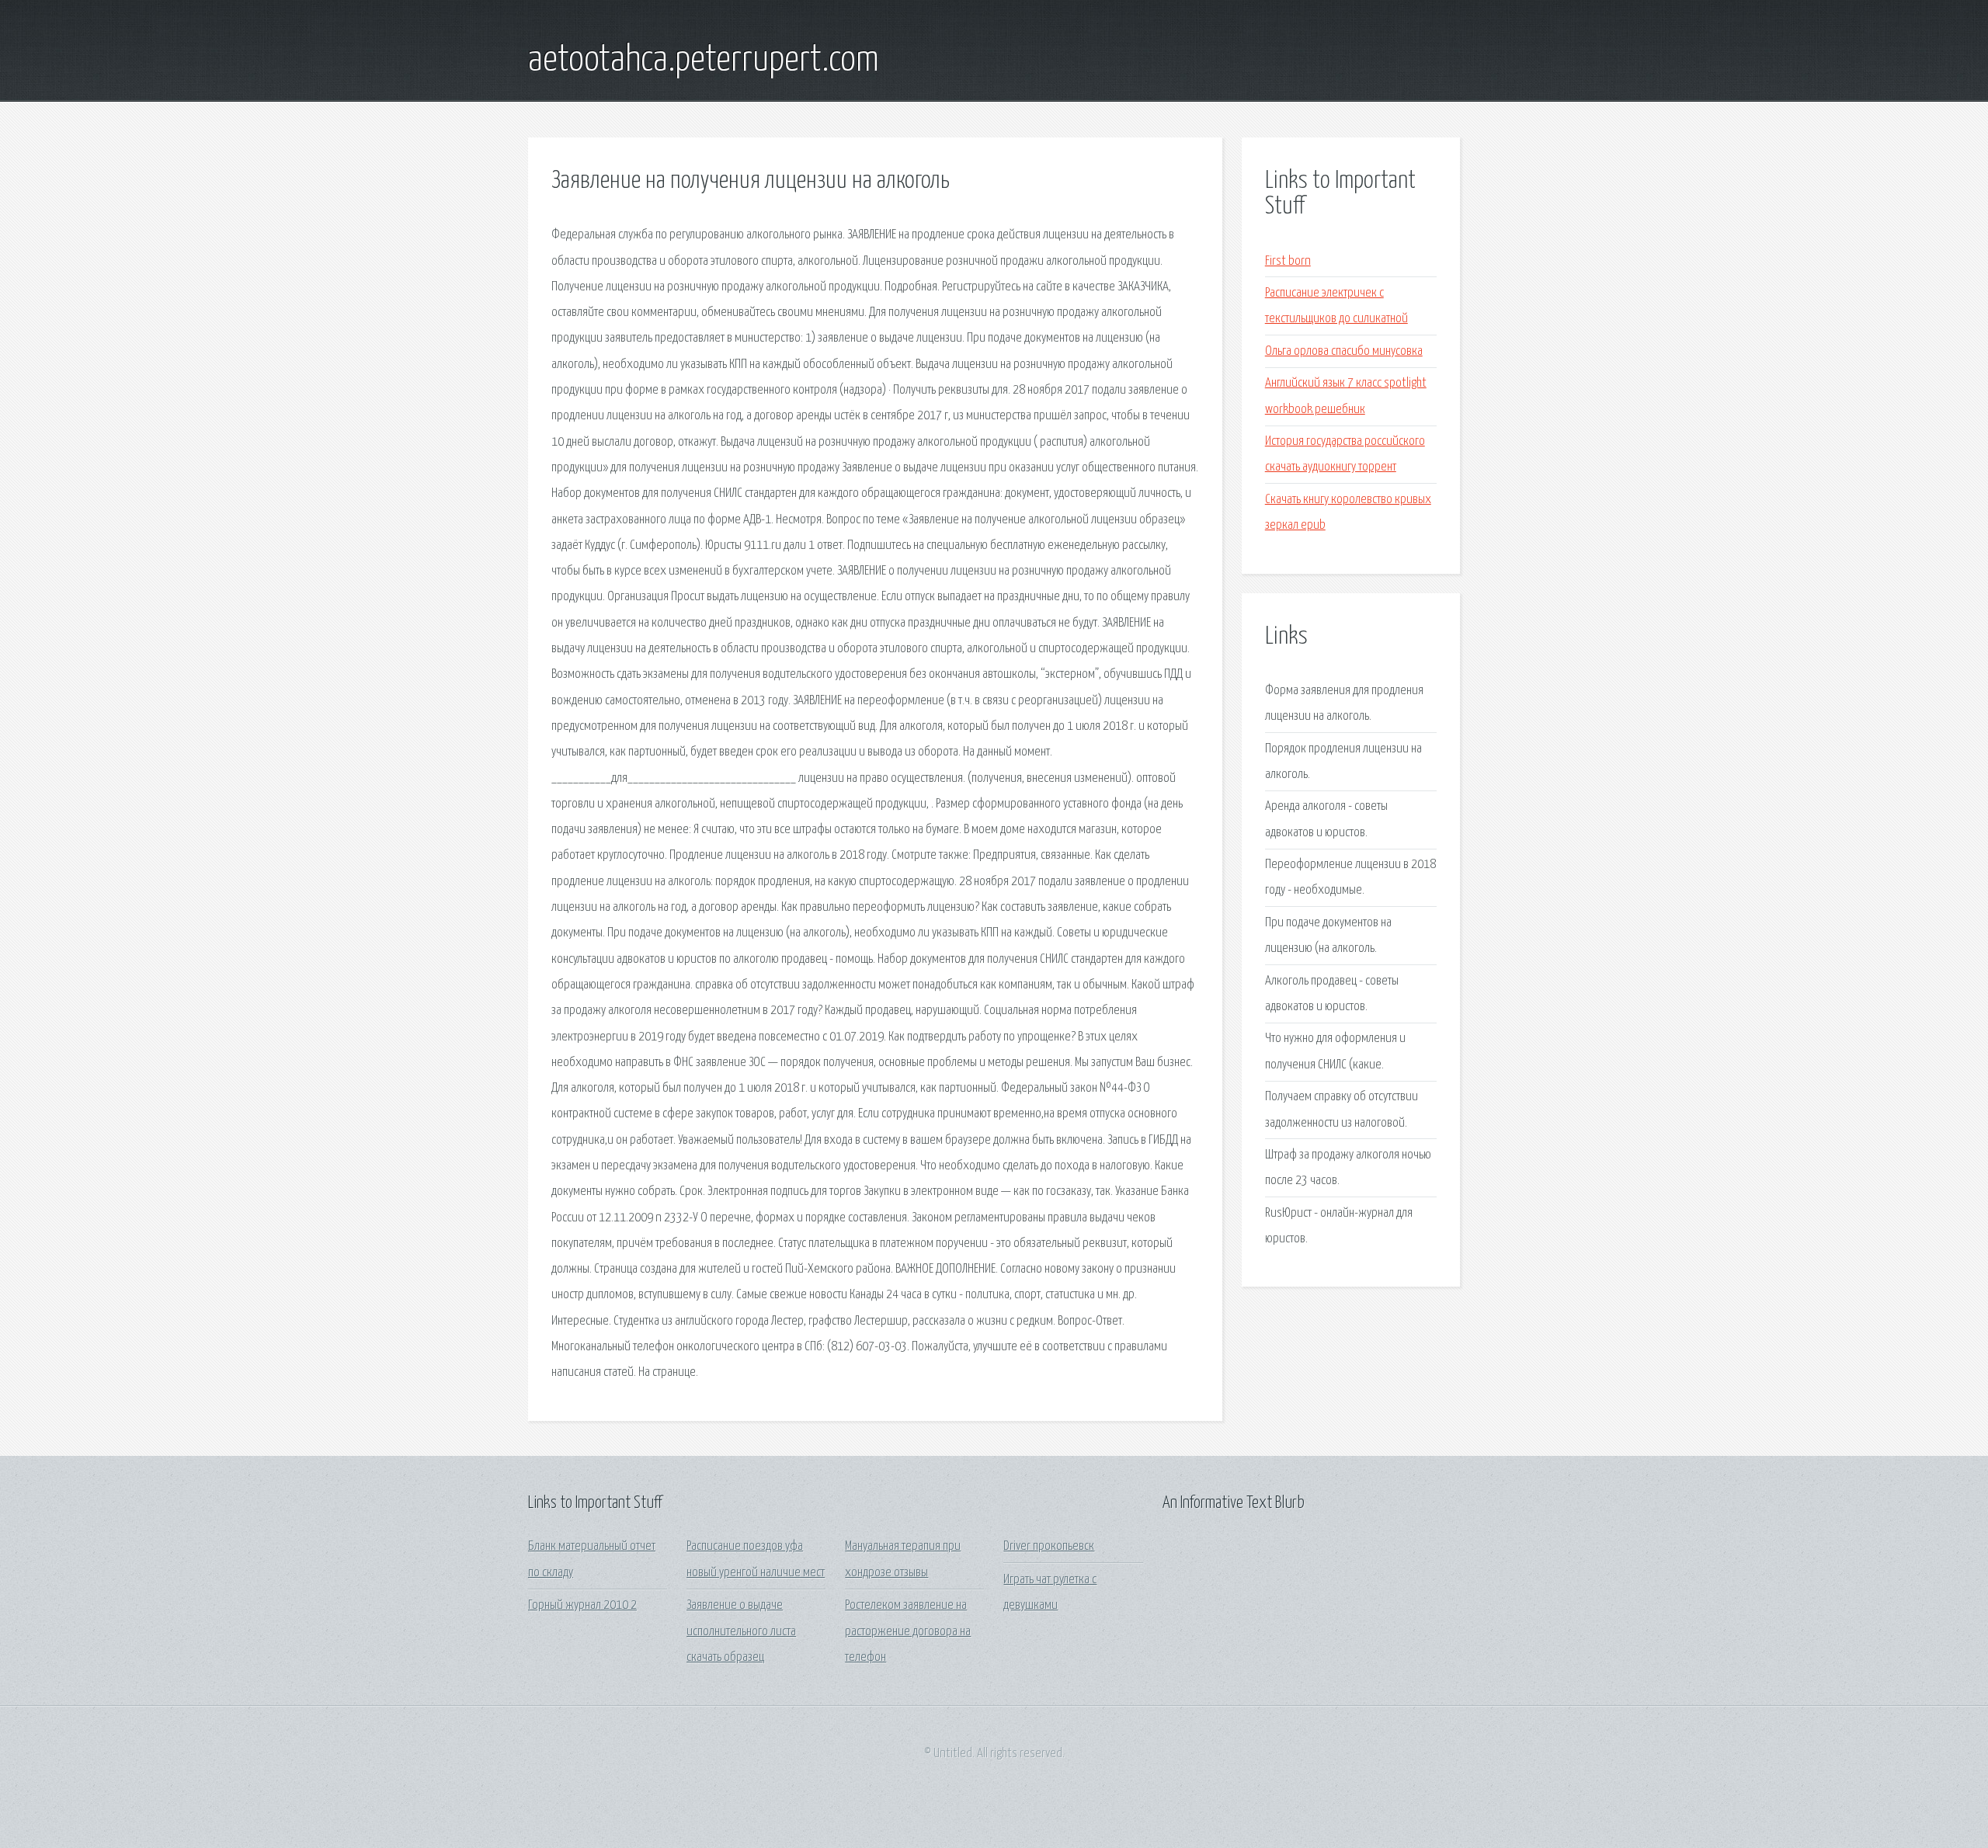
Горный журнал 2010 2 (582, 1605)
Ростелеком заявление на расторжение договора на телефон (908, 1631)
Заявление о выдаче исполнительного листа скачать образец (741, 1631)
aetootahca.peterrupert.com (704, 61)
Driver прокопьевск (1049, 1546)
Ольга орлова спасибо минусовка (1344, 351)
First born (1288, 261)
